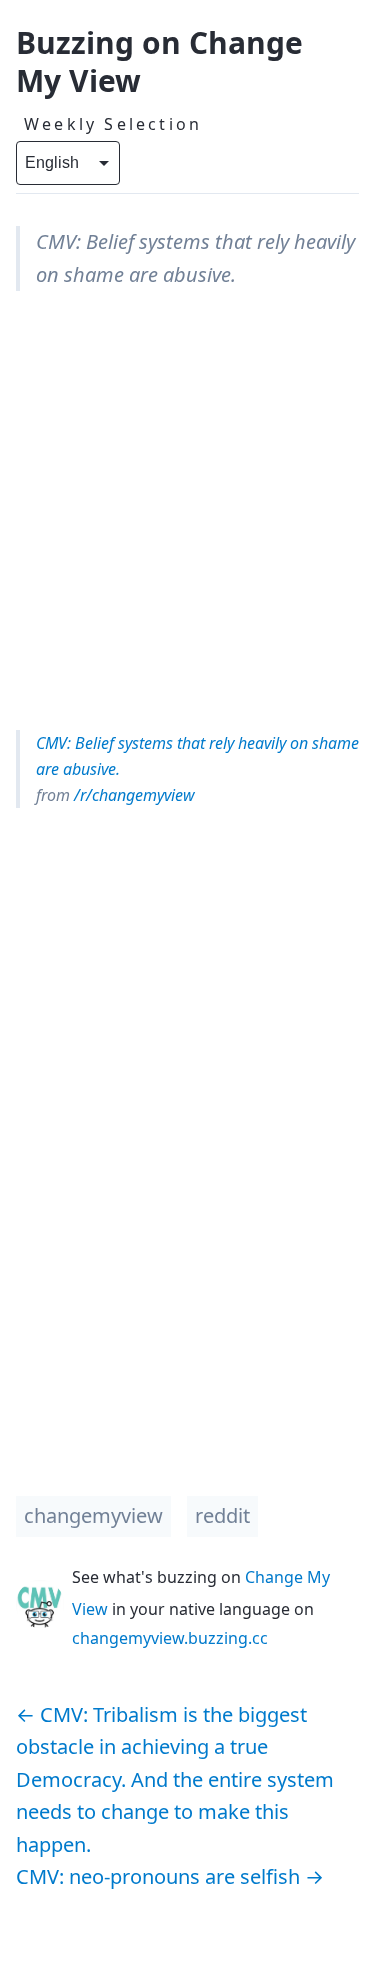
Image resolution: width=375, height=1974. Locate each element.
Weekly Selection (113, 124)
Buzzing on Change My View (159, 61)
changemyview (93, 1515)
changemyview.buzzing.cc (170, 1638)
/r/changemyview (132, 795)
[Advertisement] (187, 510)
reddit (222, 1515)
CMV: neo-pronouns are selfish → (170, 1876)
